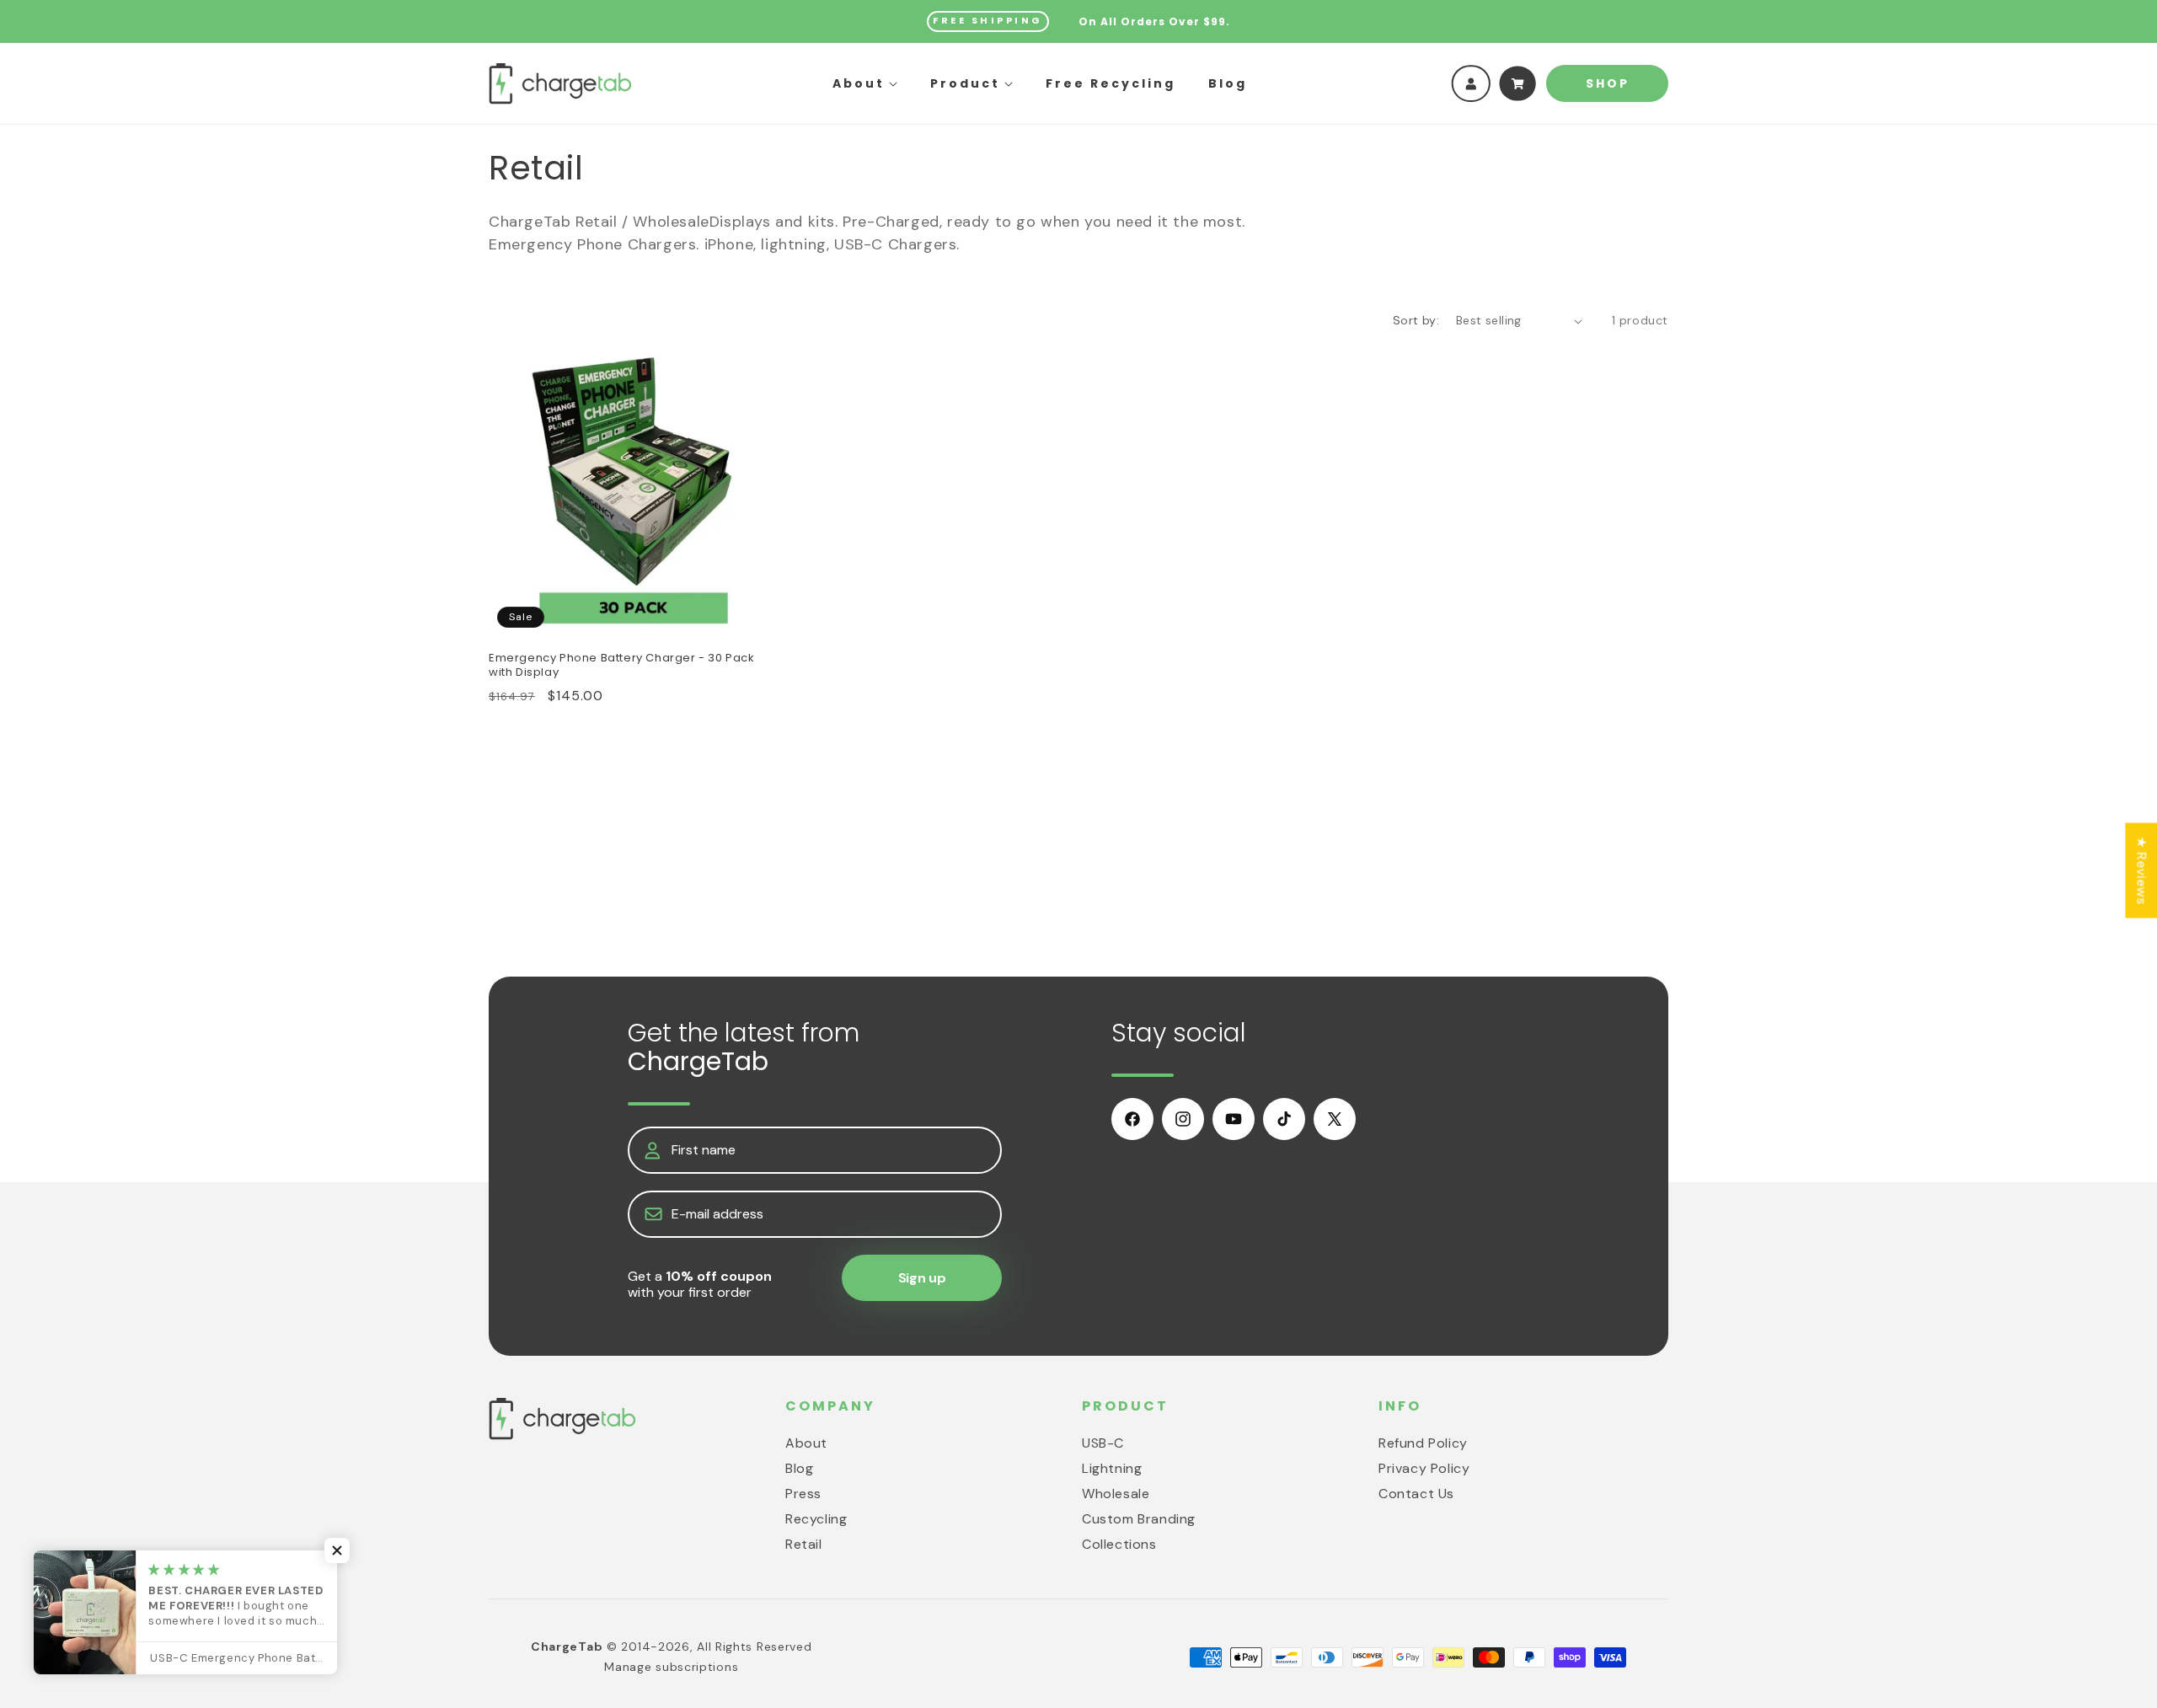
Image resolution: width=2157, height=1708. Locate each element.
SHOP (1608, 83)
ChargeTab (567, 1646)
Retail (804, 1544)
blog (799, 1468)
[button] (865, 83)
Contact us (1416, 1494)
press (803, 1494)
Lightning (1112, 1468)
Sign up (922, 1278)
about (806, 1443)
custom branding (1139, 1519)
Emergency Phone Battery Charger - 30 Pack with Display (622, 666)
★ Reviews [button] (2141, 870)
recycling (816, 1519)
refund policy (1423, 1443)
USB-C (1103, 1443)
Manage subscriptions (671, 1667)
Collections (1119, 1544)
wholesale (1116, 1494)
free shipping (988, 20)
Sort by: (1416, 320)
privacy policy (1424, 1468)
